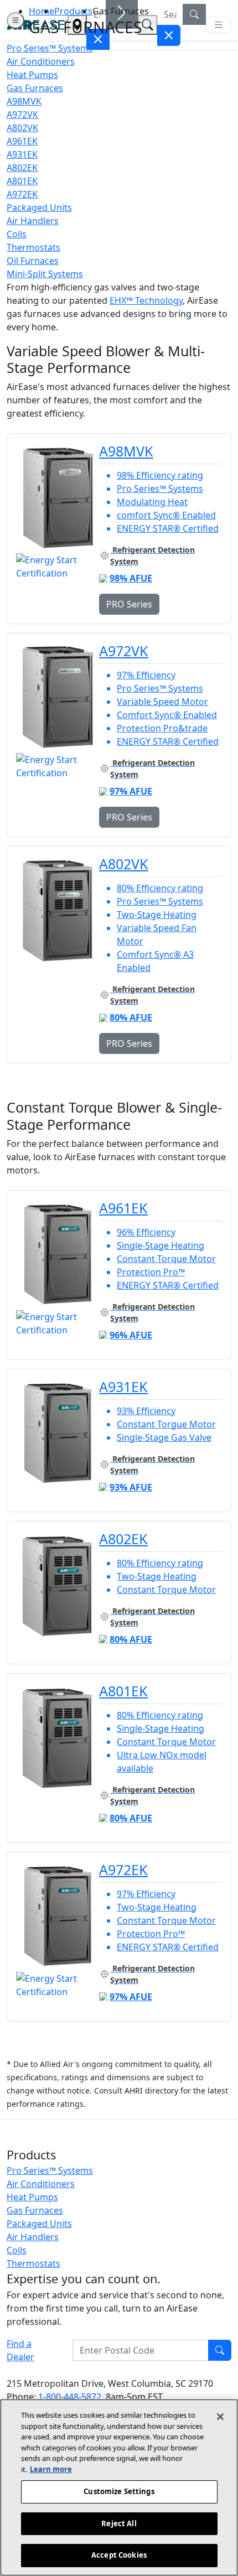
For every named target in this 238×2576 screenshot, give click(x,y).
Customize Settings (119, 2491)
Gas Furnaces (35, 2210)
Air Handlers (33, 2237)
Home (42, 11)
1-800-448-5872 (70, 2397)
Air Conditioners (41, 2184)
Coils (17, 2250)
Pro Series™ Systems (50, 2170)
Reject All (119, 2523)
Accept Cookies (119, 2555)
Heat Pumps (32, 2197)
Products (73, 11)
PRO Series (129, 604)
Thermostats (33, 2263)
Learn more (51, 2469)
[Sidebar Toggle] (15, 20)
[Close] (220, 2417)
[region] (119, 2487)
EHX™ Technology (146, 300)
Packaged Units (39, 2224)
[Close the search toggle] (98, 39)
